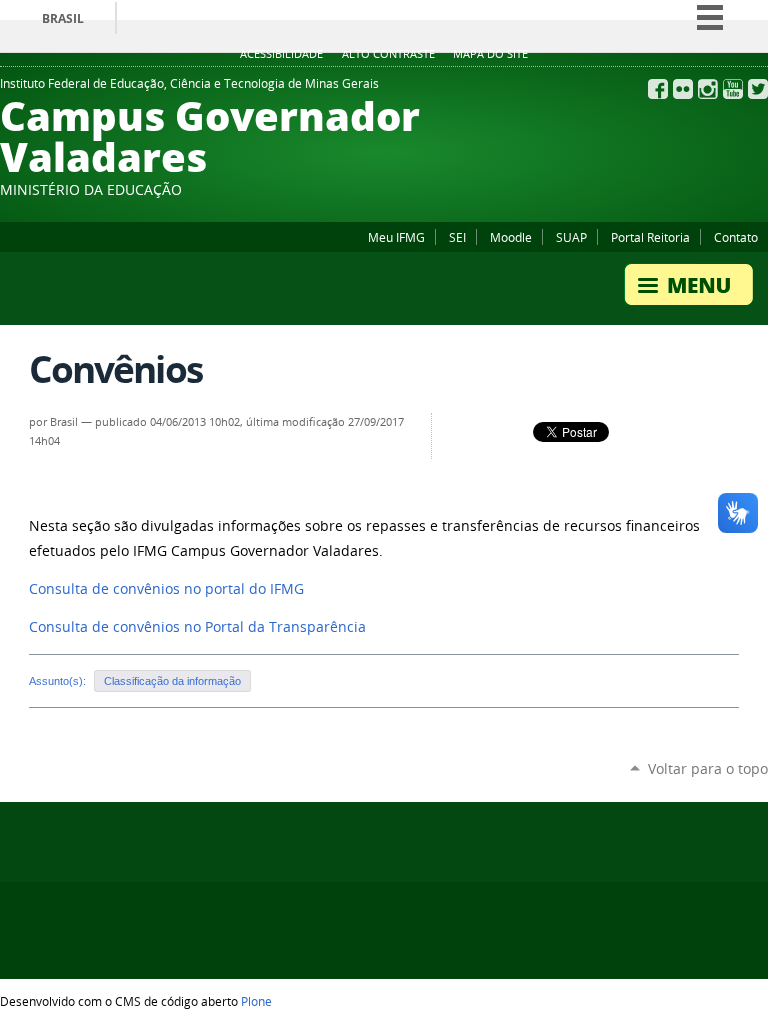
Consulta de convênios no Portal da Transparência (197, 627)
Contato (736, 237)
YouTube (733, 89)
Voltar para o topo (708, 768)
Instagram (708, 89)
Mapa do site (490, 54)
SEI (457, 237)
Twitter (758, 89)
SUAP (571, 237)
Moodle (511, 237)
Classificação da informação (172, 681)
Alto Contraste (388, 54)
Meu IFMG (396, 237)
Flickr (683, 89)
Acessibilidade (281, 54)
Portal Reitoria (650, 237)
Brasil (63, 18)
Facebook (658, 89)
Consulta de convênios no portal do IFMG (166, 589)
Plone (256, 1001)
